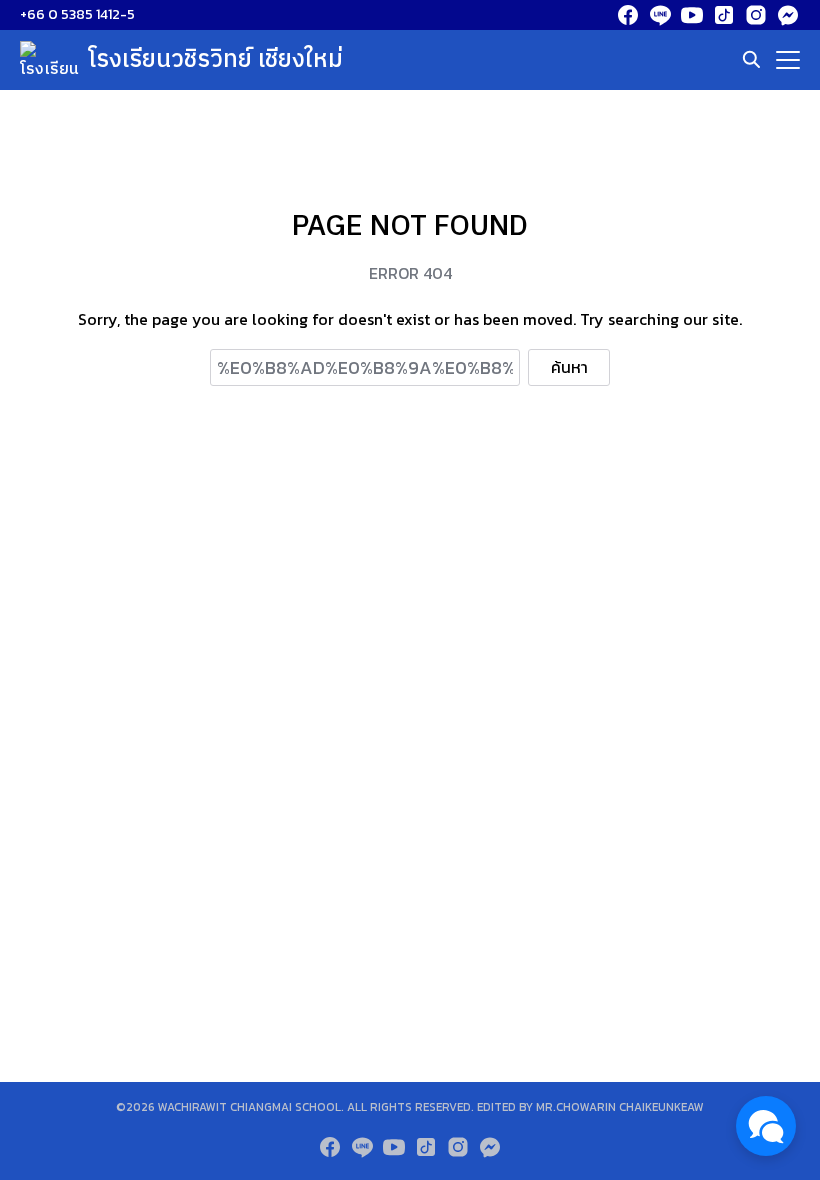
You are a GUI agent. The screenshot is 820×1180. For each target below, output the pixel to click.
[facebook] (628, 15)
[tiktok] (724, 15)
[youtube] (692, 15)
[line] (660, 15)
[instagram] (756, 15)
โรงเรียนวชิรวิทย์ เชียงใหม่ (216, 60)
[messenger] (788, 15)
